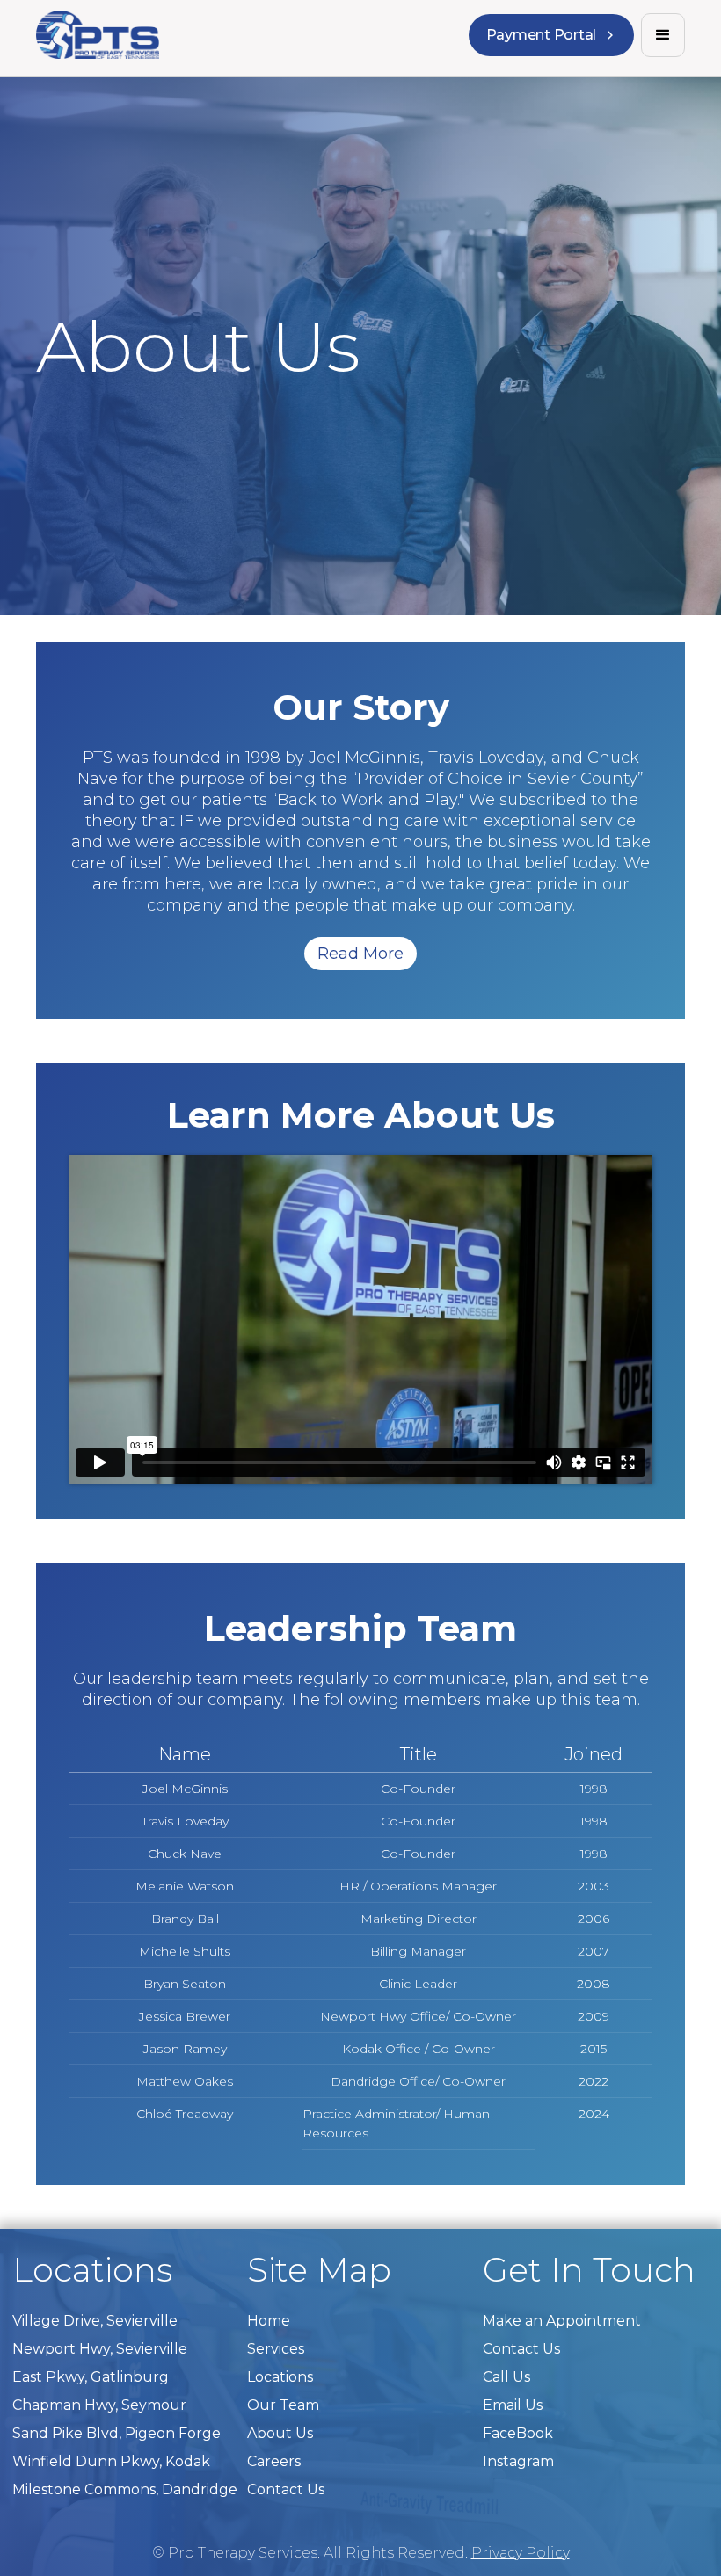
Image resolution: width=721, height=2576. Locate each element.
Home (269, 2321)
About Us (280, 2433)
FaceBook (518, 2433)
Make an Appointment (562, 2321)
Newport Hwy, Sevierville (100, 2349)
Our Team (283, 2405)
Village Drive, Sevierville (95, 2321)
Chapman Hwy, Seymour (99, 2405)
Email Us (513, 2405)
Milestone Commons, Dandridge (125, 2489)
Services (276, 2349)
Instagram (518, 2461)
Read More (360, 954)
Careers (274, 2461)
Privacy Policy (521, 2553)
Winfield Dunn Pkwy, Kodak (111, 2461)
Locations (280, 2377)
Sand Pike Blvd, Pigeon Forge (117, 2433)
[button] (663, 35)
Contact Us (286, 2489)
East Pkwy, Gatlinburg (91, 2377)
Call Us (506, 2377)
